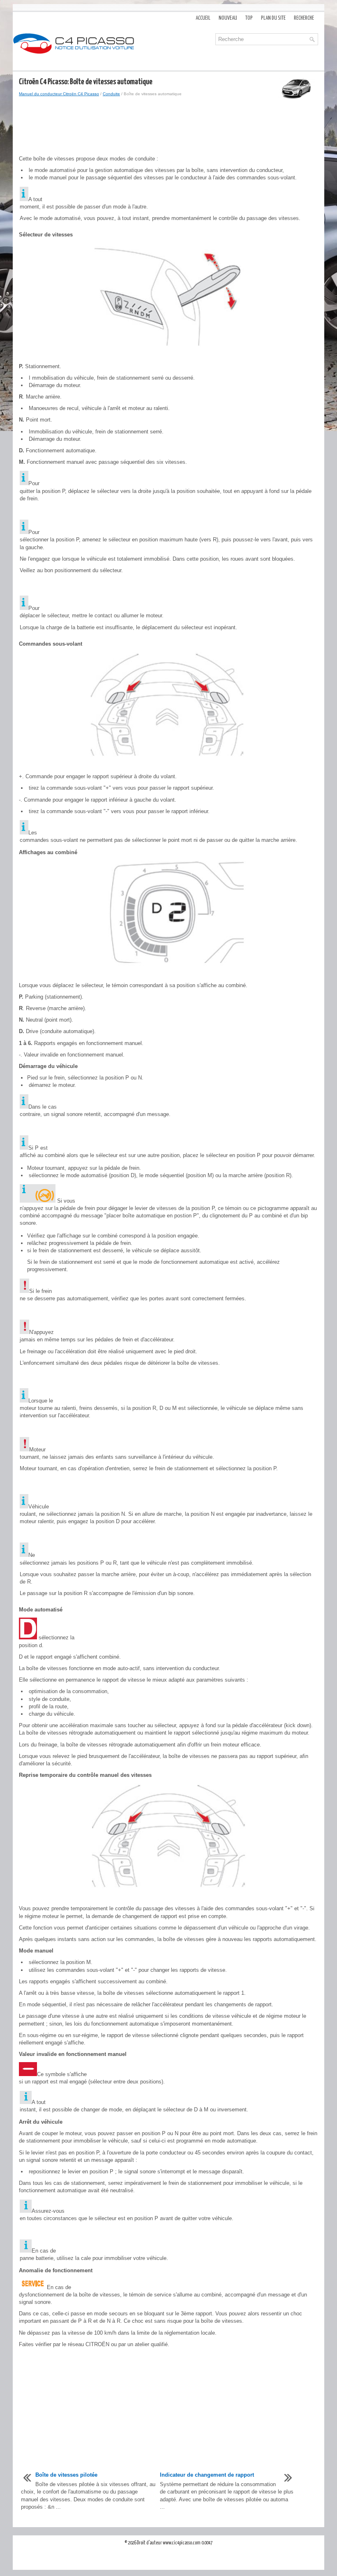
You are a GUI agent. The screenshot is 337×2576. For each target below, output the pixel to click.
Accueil (203, 18)
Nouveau (228, 18)
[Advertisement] (168, 126)
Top (249, 18)
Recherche (304, 18)
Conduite (111, 94)
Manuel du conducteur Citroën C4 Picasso (59, 94)
